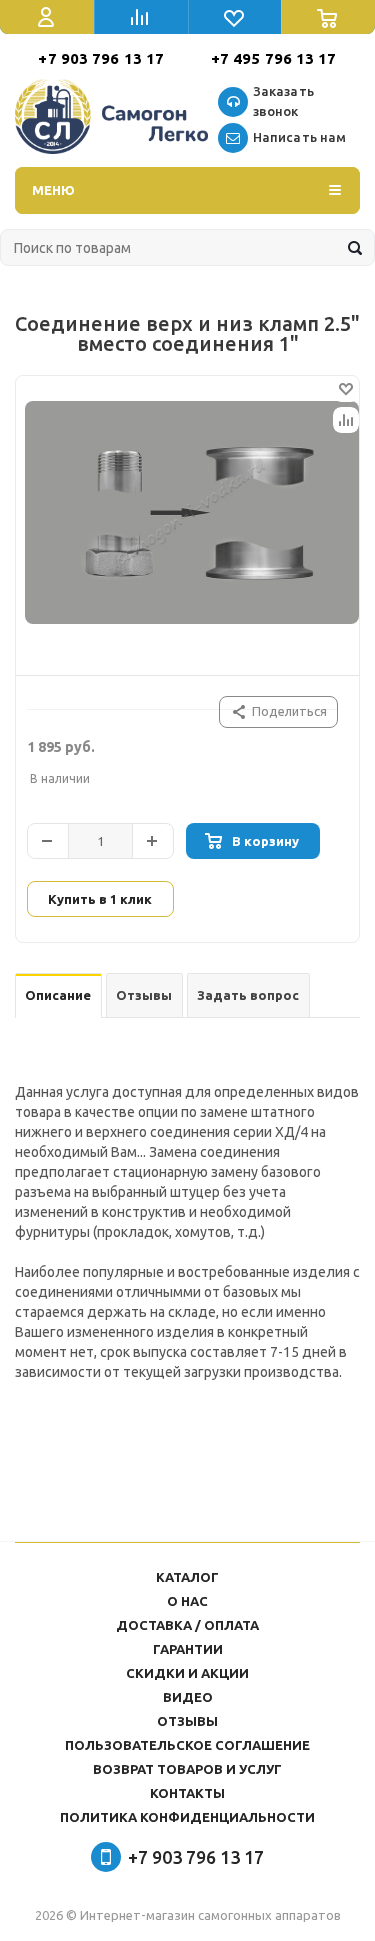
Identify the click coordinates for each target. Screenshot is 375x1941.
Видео (188, 1697)
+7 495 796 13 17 (274, 58)
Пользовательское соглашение (187, 1745)
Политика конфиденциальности (187, 1817)
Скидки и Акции (187, 1673)
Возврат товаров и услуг (187, 1769)
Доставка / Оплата (187, 1625)
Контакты (187, 1793)
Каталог (187, 1577)
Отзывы (187, 1721)
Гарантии (188, 1649)
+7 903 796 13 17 (101, 58)
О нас (187, 1601)
